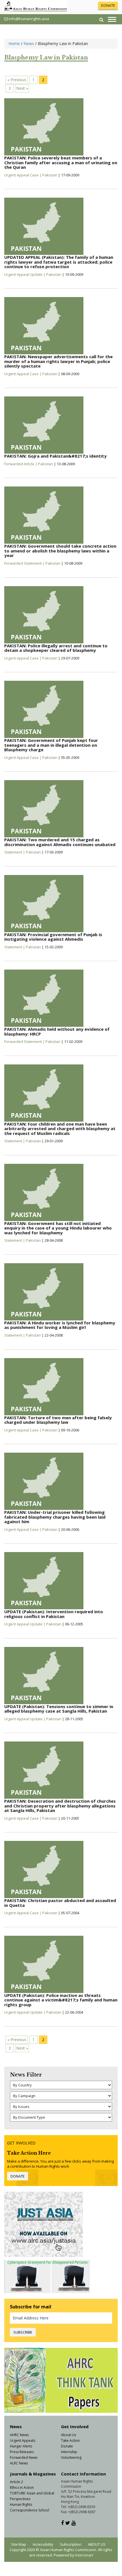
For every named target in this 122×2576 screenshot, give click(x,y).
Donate (67, 2446)
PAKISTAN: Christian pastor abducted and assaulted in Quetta (60, 1903)
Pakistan (50, 175)
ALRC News (19, 2463)
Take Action (70, 2441)
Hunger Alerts (21, 2446)
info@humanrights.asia (29, 19)
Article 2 (16, 2482)
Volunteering (71, 2457)
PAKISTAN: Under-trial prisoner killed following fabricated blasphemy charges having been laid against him (55, 1517)
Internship (69, 2452)
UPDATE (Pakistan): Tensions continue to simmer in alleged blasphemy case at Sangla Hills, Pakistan (59, 1709)
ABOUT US (97, 2544)
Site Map (19, 2544)
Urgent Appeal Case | (23, 175)
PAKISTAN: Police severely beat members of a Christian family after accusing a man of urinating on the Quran (61, 162)
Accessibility (43, 2544)
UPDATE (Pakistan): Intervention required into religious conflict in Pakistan (54, 1614)
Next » (22, 88)
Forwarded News (24, 2457)
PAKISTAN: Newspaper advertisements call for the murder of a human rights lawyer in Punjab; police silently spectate (58, 361)
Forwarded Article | (21, 464)
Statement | (15, 852)
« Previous (17, 80)
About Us (69, 2435)
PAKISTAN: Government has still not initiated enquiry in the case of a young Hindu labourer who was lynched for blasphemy (58, 1228)
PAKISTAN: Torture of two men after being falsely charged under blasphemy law (58, 1420)
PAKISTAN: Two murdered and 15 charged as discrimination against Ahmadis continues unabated (60, 842)
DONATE (108, 6)
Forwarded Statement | (25, 563)
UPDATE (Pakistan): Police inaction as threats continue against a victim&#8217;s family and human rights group (61, 2000)
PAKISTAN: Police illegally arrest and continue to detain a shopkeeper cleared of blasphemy (56, 648)
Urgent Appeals (23, 2441)
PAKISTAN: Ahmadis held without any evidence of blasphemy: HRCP (57, 1031)
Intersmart (84, 2555)
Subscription (71, 2544)
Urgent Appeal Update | (25, 274)
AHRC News (19, 2435)
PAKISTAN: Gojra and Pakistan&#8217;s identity (55, 456)
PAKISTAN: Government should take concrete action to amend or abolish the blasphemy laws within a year (60, 551)
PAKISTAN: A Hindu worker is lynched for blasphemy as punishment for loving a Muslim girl (60, 1325)
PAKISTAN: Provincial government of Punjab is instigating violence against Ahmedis (53, 937)
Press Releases (22, 2452)
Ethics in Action (22, 2488)
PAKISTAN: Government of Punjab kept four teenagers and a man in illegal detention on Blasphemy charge (51, 745)
